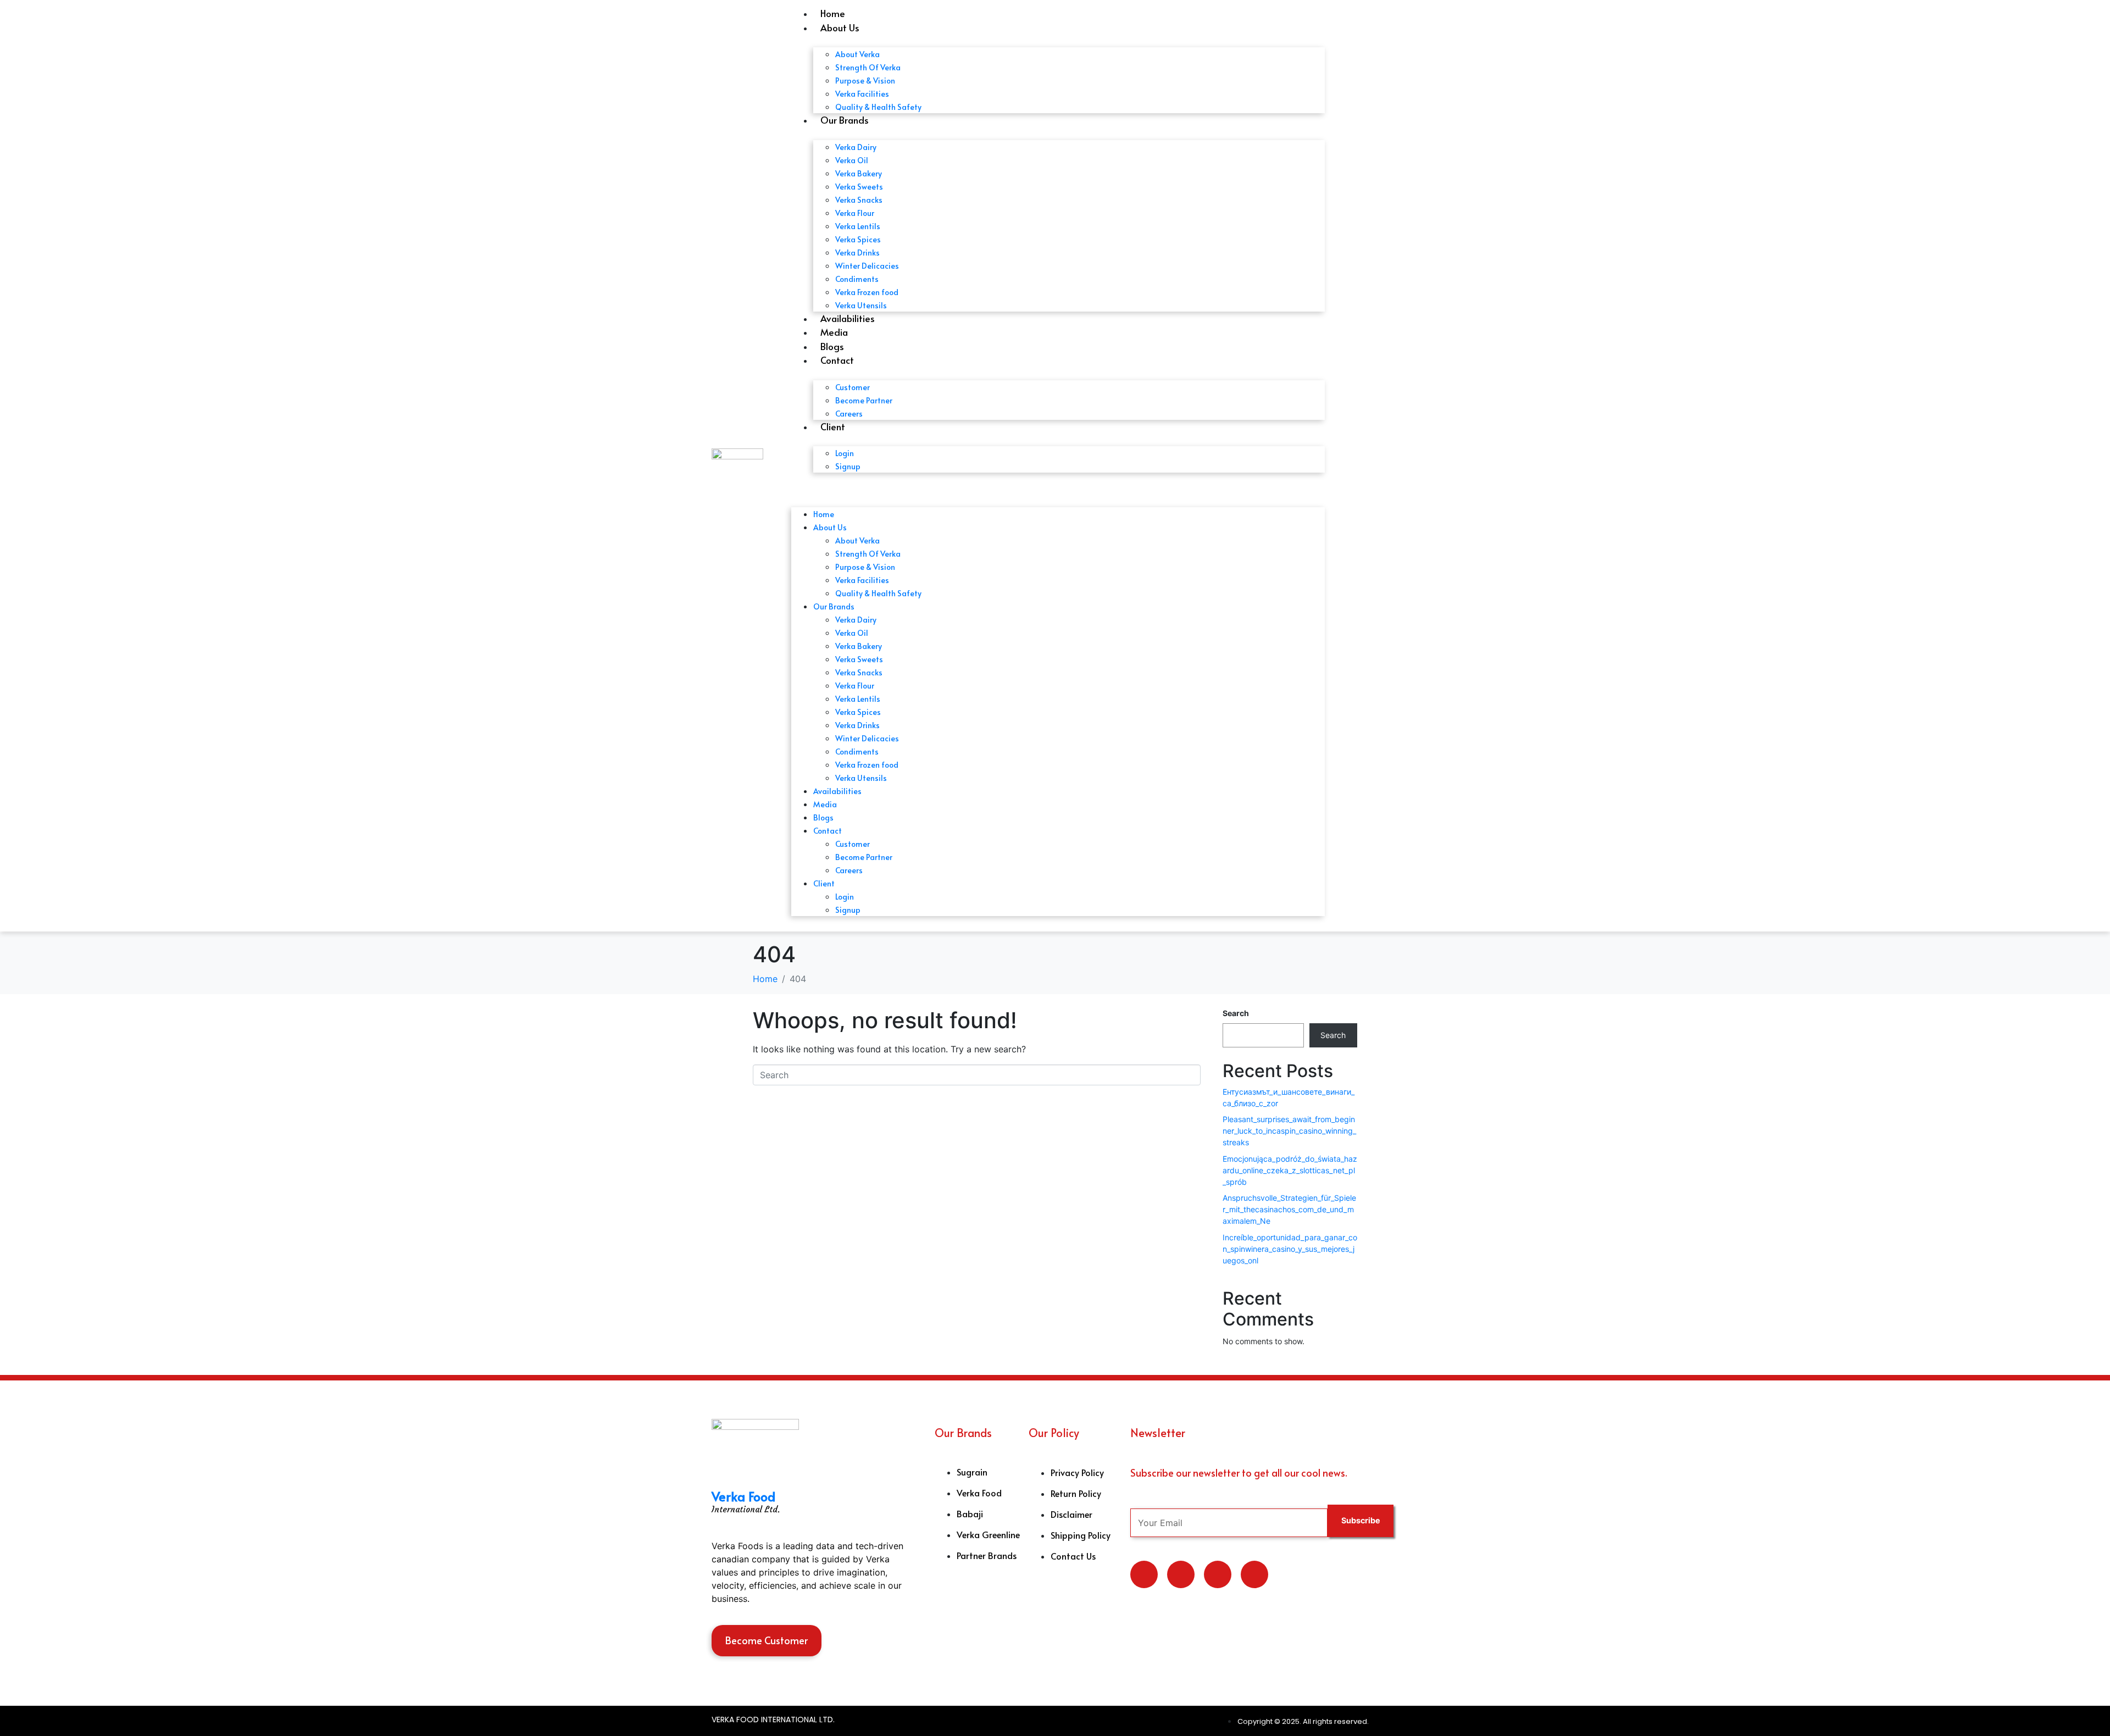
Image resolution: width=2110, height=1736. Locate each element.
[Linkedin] (1181, 1574)
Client (833, 426)
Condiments (857, 279)
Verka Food (743, 1496)
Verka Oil (852, 160)
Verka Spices (858, 239)
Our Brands (845, 120)
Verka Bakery (859, 173)
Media (834, 332)
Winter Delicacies (867, 266)
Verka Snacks (859, 200)
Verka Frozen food (867, 292)
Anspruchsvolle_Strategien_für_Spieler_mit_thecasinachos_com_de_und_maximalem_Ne (1289, 1209)
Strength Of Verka (868, 67)
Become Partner (864, 400)
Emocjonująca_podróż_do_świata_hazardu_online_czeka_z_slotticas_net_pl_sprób (1290, 1170)
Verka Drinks (857, 253)
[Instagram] (1254, 1574)
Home (833, 13)
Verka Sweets (859, 187)
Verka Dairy (856, 147)
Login (845, 453)
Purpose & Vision (865, 81)
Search (1236, 1013)
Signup (848, 466)
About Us (840, 27)
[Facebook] (1218, 1574)
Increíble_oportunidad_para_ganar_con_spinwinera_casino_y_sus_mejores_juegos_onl (1290, 1249)
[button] (1058, 488)
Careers (849, 414)
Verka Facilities (862, 94)
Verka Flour (855, 213)
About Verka (857, 54)
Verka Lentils (858, 226)
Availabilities (848, 318)
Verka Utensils (861, 305)
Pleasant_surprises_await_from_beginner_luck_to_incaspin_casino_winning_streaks (1289, 1131)
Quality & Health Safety (878, 107)
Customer (853, 387)
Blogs (832, 346)
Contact (837, 360)
